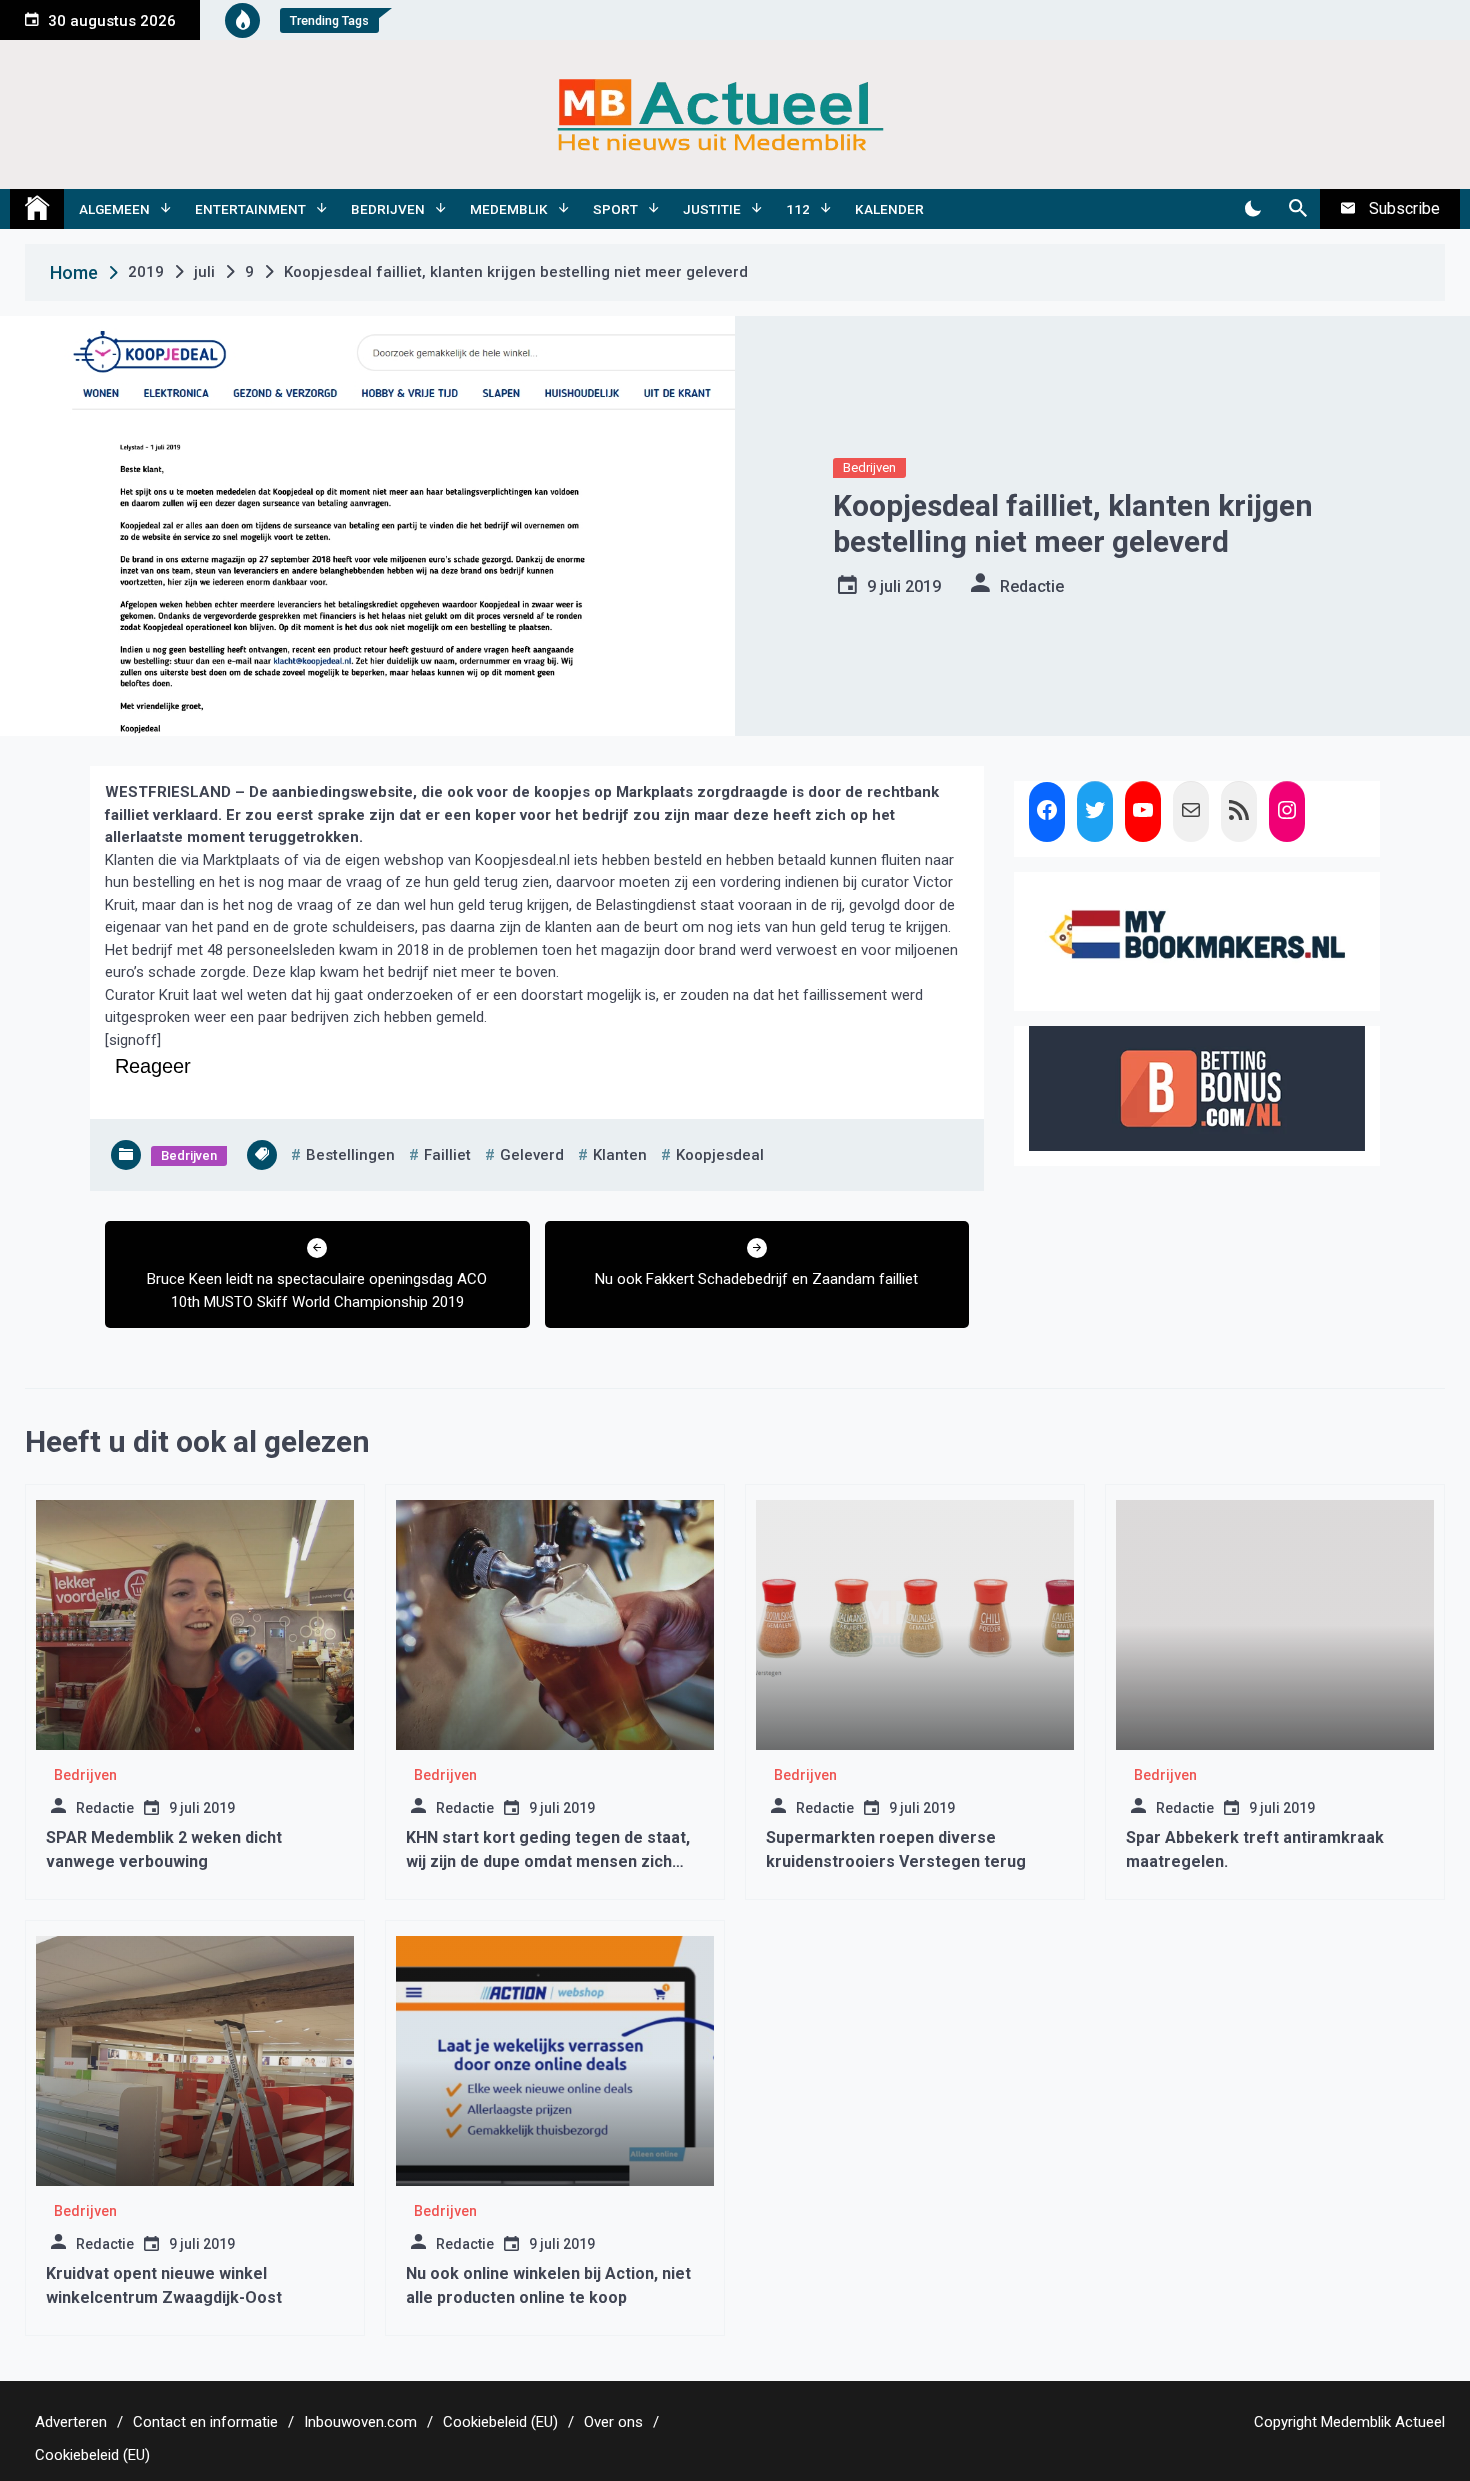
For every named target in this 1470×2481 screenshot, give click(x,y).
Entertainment (250, 209)
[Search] (1297, 209)
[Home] (37, 209)
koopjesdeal (720, 1155)
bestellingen (350, 1155)
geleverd (532, 1155)
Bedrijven (388, 209)
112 (798, 209)
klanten (620, 1155)
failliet (447, 1155)
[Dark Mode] (1252, 209)
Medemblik (509, 209)
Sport (615, 209)
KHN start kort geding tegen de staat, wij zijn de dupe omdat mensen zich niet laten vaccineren (548, 1861)
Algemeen (114, 209)
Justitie (712, 209)
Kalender (889, 209)
